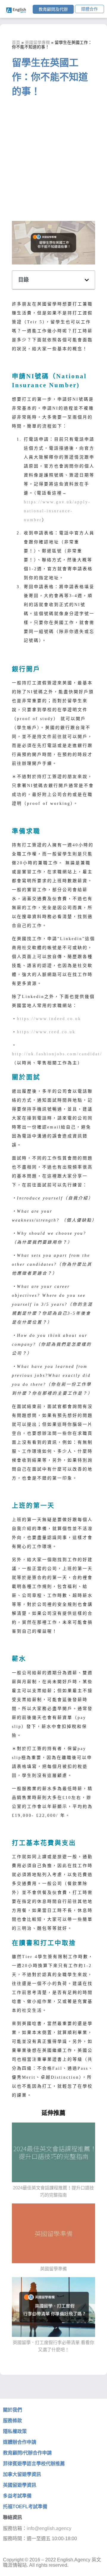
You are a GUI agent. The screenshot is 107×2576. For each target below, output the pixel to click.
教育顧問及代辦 (53, 9)
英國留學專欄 (37, 43)
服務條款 (12, 2421)
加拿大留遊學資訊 (22, 2474)
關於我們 (12, 2410)
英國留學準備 (53, 2269)
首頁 (16, 43)
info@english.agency (49, 2528)
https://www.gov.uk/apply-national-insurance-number (57, 511)
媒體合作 (89, 9)
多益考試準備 (17, 2496)
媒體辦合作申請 (20, 2442)
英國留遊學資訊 (20, 2485)
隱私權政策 (15, 2431)
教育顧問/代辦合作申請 (27, 2453)
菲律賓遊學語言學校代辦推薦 (34, 2464)
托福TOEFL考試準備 (25, 2507)
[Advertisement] (53, 161)
